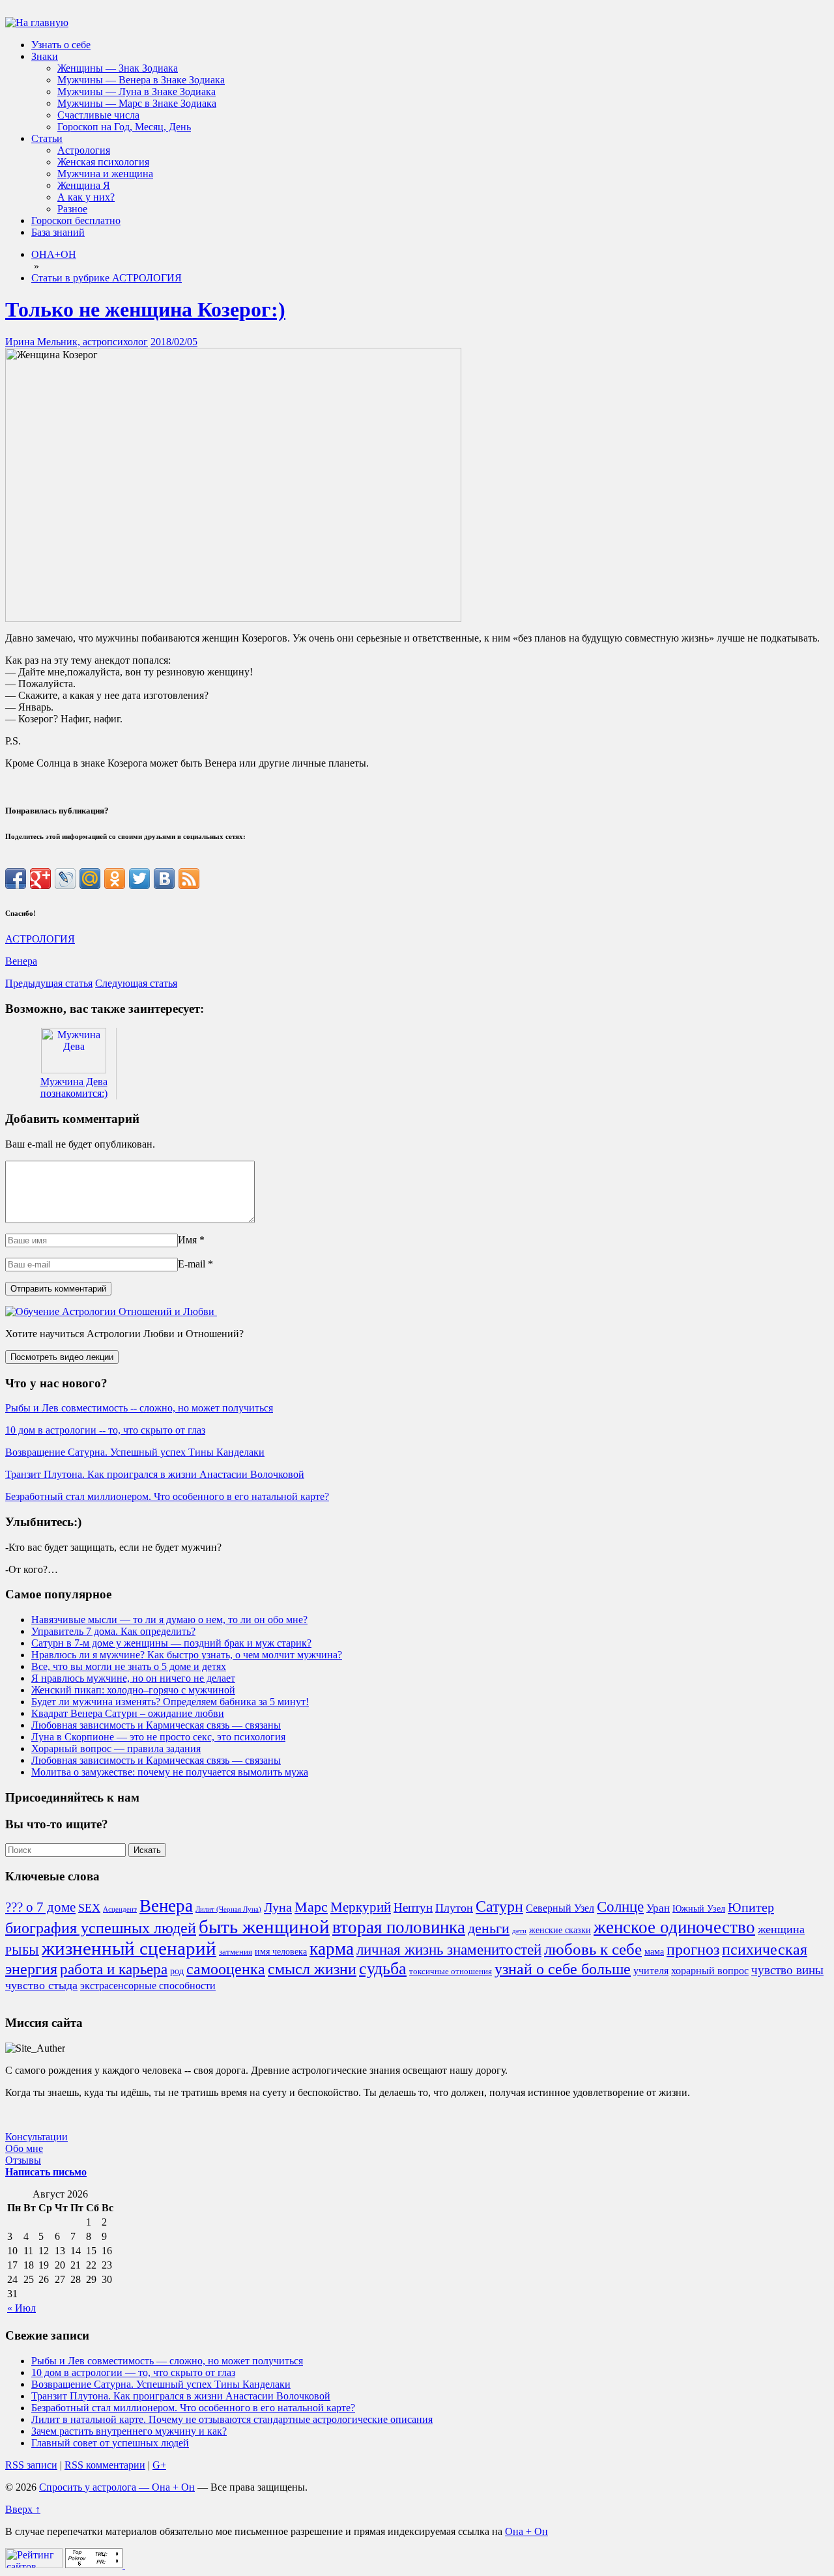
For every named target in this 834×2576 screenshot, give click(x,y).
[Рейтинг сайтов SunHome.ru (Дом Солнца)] (34, 2565)
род (177, 1971)
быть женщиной (264, 1927)
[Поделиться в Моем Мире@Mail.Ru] (90, 879)
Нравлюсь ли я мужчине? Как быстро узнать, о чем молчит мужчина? (187, 1655)
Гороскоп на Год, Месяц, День (124, 127)
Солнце (620, 1906)
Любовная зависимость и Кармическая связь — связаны (156, 1725)
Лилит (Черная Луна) (228, 1909)
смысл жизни (312, 1969)
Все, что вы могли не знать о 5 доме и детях (129, 1666)
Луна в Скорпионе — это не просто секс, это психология (158, 1737)
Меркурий (361, 1907)
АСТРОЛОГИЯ (40, 939)
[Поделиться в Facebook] (16, 879)
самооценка (226, 1969)
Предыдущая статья (49, 983)
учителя (651, 1971)
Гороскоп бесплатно (76, 220)
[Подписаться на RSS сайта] (189, 879)
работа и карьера (114, 1969)
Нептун (413, 1907)
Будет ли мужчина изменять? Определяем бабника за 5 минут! (170, 1702)
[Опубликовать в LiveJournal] (65, 879)
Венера (21, 961)
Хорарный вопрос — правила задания (116, 1748)
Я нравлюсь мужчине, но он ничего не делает (133, 1678)
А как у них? (86, 197)
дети (519, 1931)
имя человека (281, 1951)
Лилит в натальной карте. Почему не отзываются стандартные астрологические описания (232, 2419)
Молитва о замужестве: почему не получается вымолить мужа (170, 1772)
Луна (278, 1907)
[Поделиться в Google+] (40, 879)
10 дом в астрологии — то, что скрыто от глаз (133, 2372)
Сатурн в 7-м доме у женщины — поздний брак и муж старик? (171, 1643)
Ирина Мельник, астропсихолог (77, 342)
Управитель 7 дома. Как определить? (113, 1631)
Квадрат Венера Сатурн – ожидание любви (128, 1713)
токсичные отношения (451, 1972)
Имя (187, 1240)
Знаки (45, 56)
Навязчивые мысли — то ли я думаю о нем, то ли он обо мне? (169, 1620)
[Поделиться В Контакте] (164, 879)
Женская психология (103, 162)
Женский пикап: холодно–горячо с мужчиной (133, 1690)
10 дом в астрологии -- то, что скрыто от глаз (105, 1430)
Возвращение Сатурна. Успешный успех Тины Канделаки (135, 1452)
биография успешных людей (101, 1928)
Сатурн (499, 1906)
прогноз (693, 1949)
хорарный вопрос (710, 1971)
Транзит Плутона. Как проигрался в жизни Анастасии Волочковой (155, 1474)
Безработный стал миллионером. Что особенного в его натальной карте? (167, 1496)
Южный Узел (699, 1908)
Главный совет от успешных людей (110, 2443)
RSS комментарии (105, 2465)
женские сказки (560, 1930)
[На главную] (37, 22)
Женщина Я (84, 185)
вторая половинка (399, 1927)
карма (332, 1949)
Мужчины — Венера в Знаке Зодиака (141, 80)
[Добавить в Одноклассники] (115, 879)
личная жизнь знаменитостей (449, 1949)
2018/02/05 (174, 342)
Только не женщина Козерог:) (145, 309)
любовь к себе (593, 1949)
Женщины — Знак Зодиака (118, 68)
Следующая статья (136, 983)
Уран (658, 1908)
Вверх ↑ (23, 2509)
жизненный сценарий (129, 1948)
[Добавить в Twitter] (139, 879)
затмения (236, 1952)
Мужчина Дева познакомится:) (74, 1087)
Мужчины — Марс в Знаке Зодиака (137, 103)
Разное (72, 209)
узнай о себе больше (563, 1969)
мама (654, 1951)
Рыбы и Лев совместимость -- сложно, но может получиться (139, 1408)
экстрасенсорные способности (148, 1986)
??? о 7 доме (40, 1907)
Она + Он (526, 2531)
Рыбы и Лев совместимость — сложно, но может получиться (167, 2361)
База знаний (58, 232)
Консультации (36, 2137)
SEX (89, 1908)
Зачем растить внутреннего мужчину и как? (129, 2431)
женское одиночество (674, 1927)
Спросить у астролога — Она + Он (117, 2487)
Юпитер (751, 1907)
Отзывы (23, 2160)
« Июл (22, 2308)
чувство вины (787, 1970)
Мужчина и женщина (105, 174)
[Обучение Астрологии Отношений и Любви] (111, 1311)
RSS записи (31, 2465)
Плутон (454, 1908)
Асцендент (120, 1909)
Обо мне (24, 2148)
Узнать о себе (61, 45)
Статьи (47, 138)
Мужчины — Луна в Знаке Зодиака (137, 92)
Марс (311, 1907)
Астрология (84, 150)
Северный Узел (560, 1908)
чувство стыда (41, 1985)
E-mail (192, 1264)
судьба (383, 1969)
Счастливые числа (98, 115)
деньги (489, 1928)
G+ (159, 2465)
